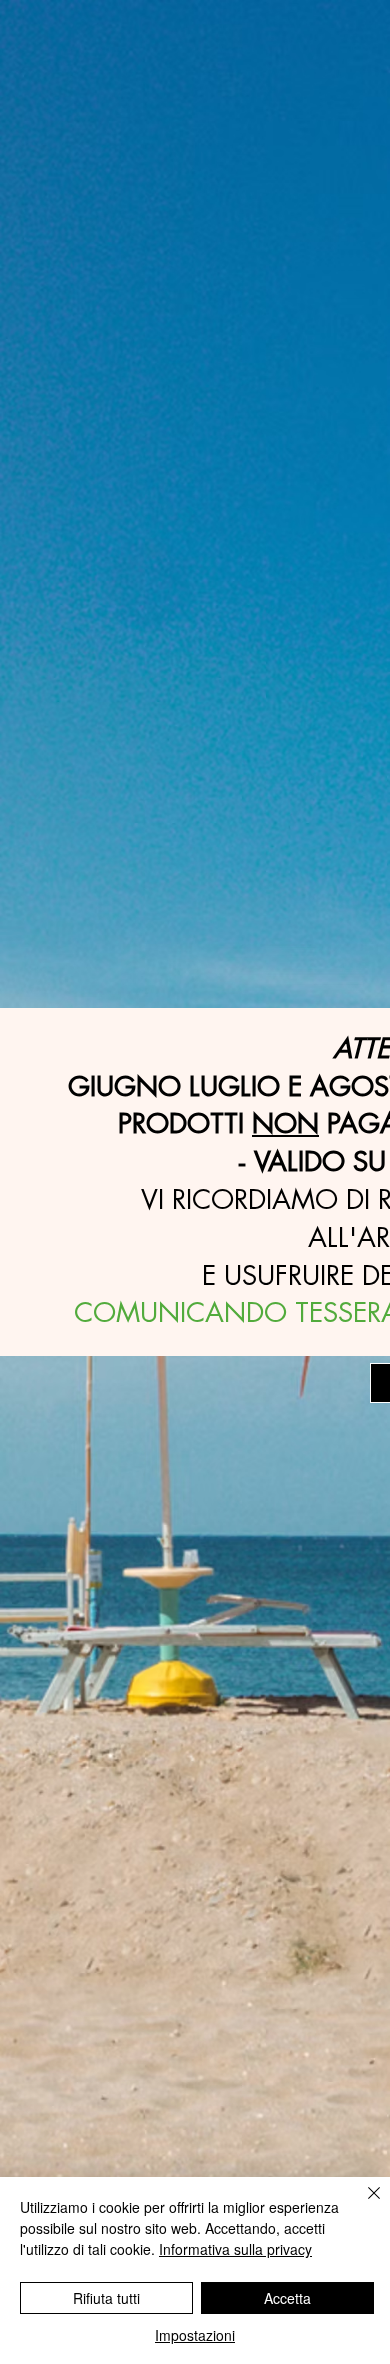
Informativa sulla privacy (235, 2249)
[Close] (362, 2205)
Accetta (287, 2298)
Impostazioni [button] (195, 2335)
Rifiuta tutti (106, 2298)
